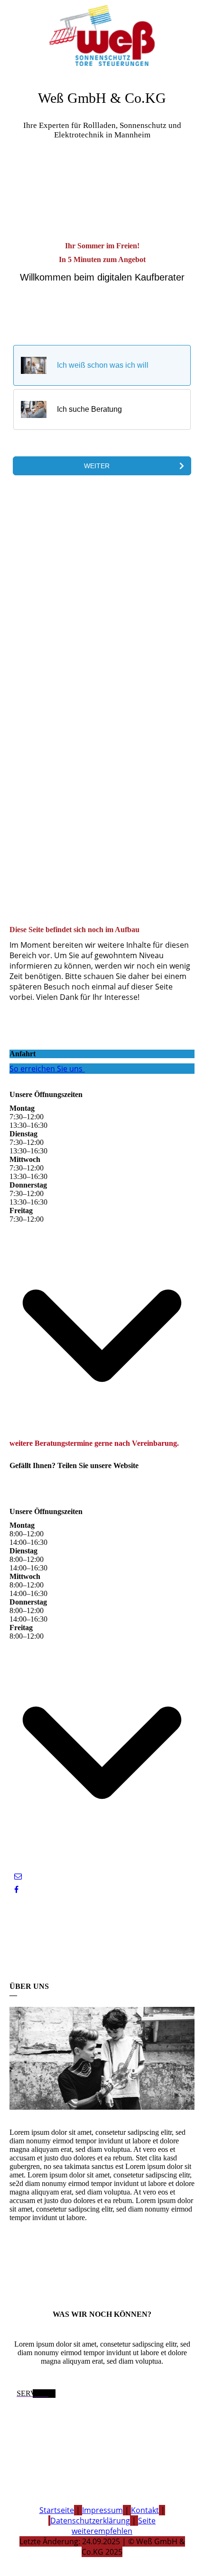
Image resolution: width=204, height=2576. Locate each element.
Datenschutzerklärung (90, 2521)
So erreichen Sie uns (46, 1069)
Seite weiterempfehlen (114, 2526)
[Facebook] (16, 1890)
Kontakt (145, 2510)
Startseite (57, 2510)
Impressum (102, 2510)
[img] (102, 36)
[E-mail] (18, 1876)
